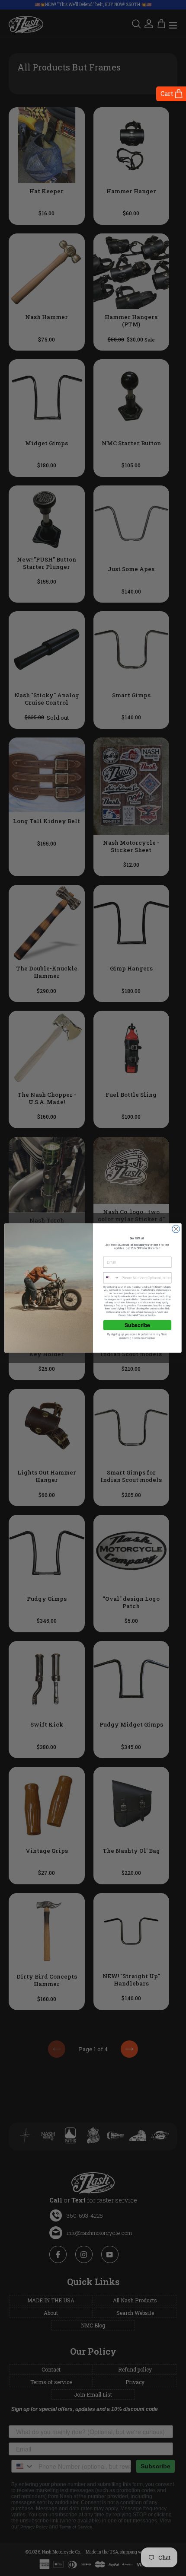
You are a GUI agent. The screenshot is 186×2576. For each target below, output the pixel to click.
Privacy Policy (125, 1315)
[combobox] (111, 1278)
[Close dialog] (176, 1229)
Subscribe (137, 1325)
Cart (167, 94)
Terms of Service (147, 1315)
